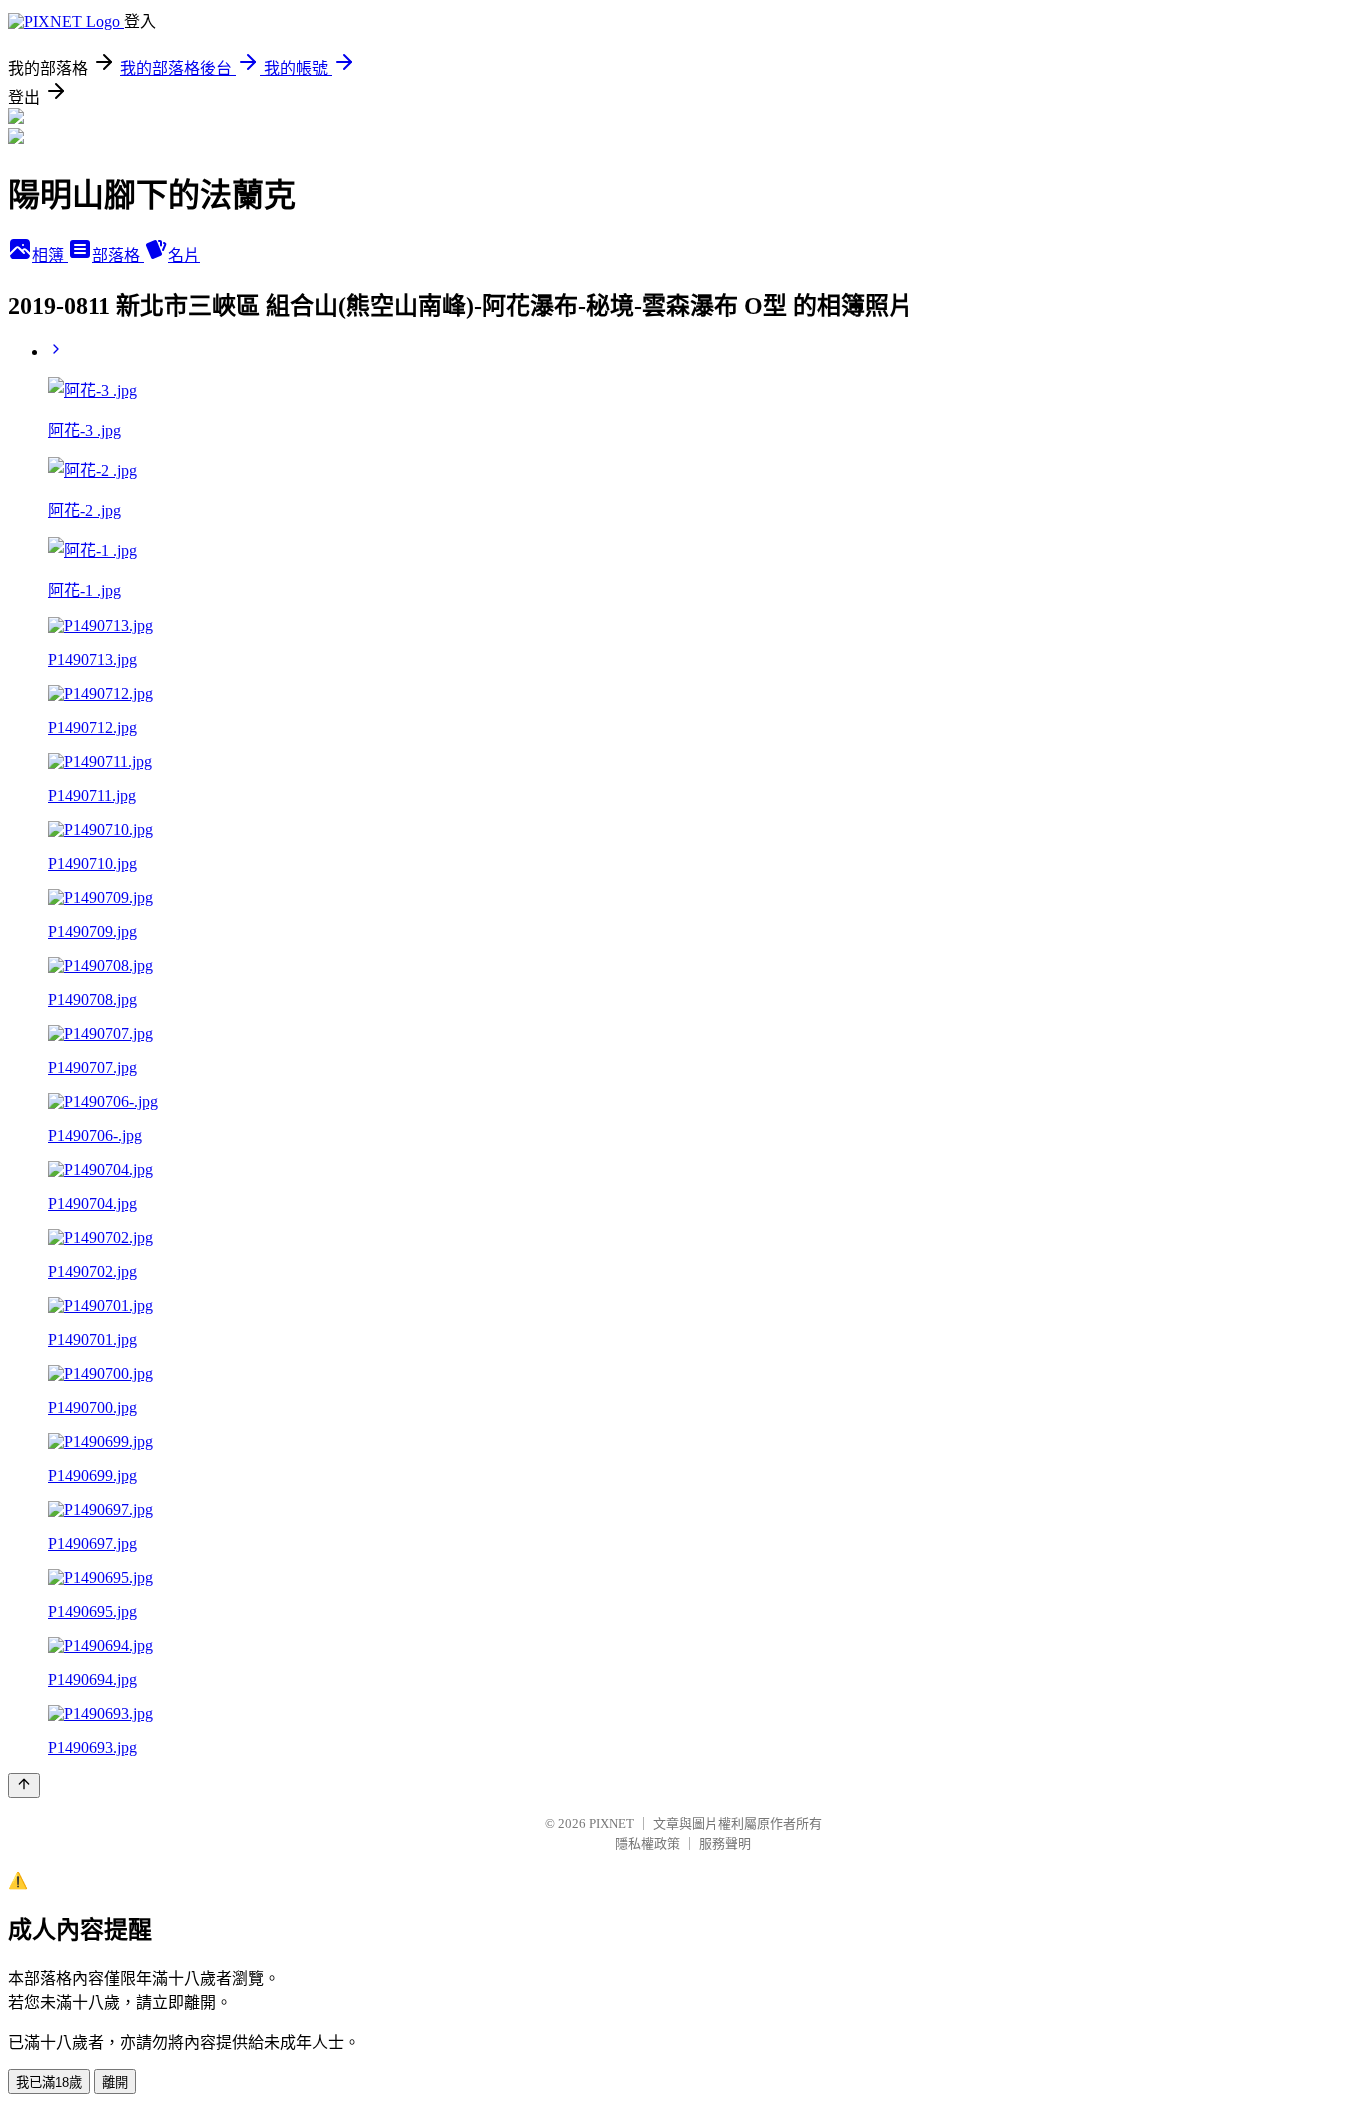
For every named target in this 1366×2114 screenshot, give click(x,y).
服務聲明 (725, 1843)
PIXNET (611, 1823)
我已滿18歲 (49, 2082)
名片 (184, 255)
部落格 (118, 255)
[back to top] (24, 1785)
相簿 (50, 255)
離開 (115, 2082)
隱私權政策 (647, 1843)
